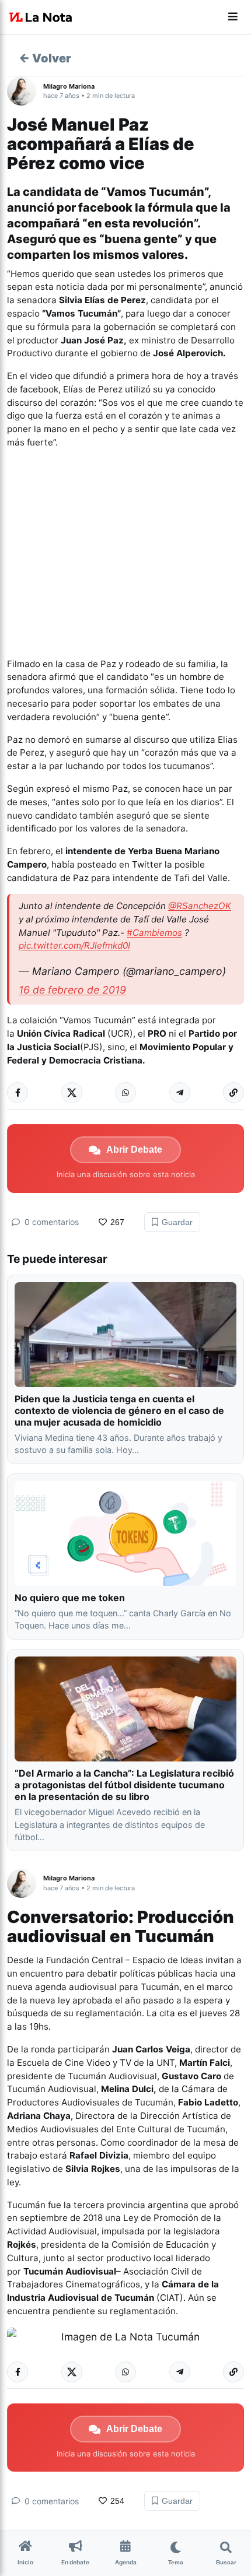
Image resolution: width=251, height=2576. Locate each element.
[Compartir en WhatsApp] (125, 1093)
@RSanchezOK (200, 906)
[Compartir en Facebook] (18, 1093)
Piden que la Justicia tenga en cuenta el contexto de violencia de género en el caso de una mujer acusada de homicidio (119, 1410)
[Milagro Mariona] (25, 91)
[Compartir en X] (72, 1093)
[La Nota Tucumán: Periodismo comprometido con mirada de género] (41, 17)
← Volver (45, 58)
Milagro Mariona (69, 86)
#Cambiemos (154, 933)
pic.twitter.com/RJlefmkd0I (74, 945)
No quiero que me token (70, 1598)
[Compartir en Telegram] (180, 1093)
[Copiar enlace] (233, 1093)
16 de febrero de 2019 (72, 990)
